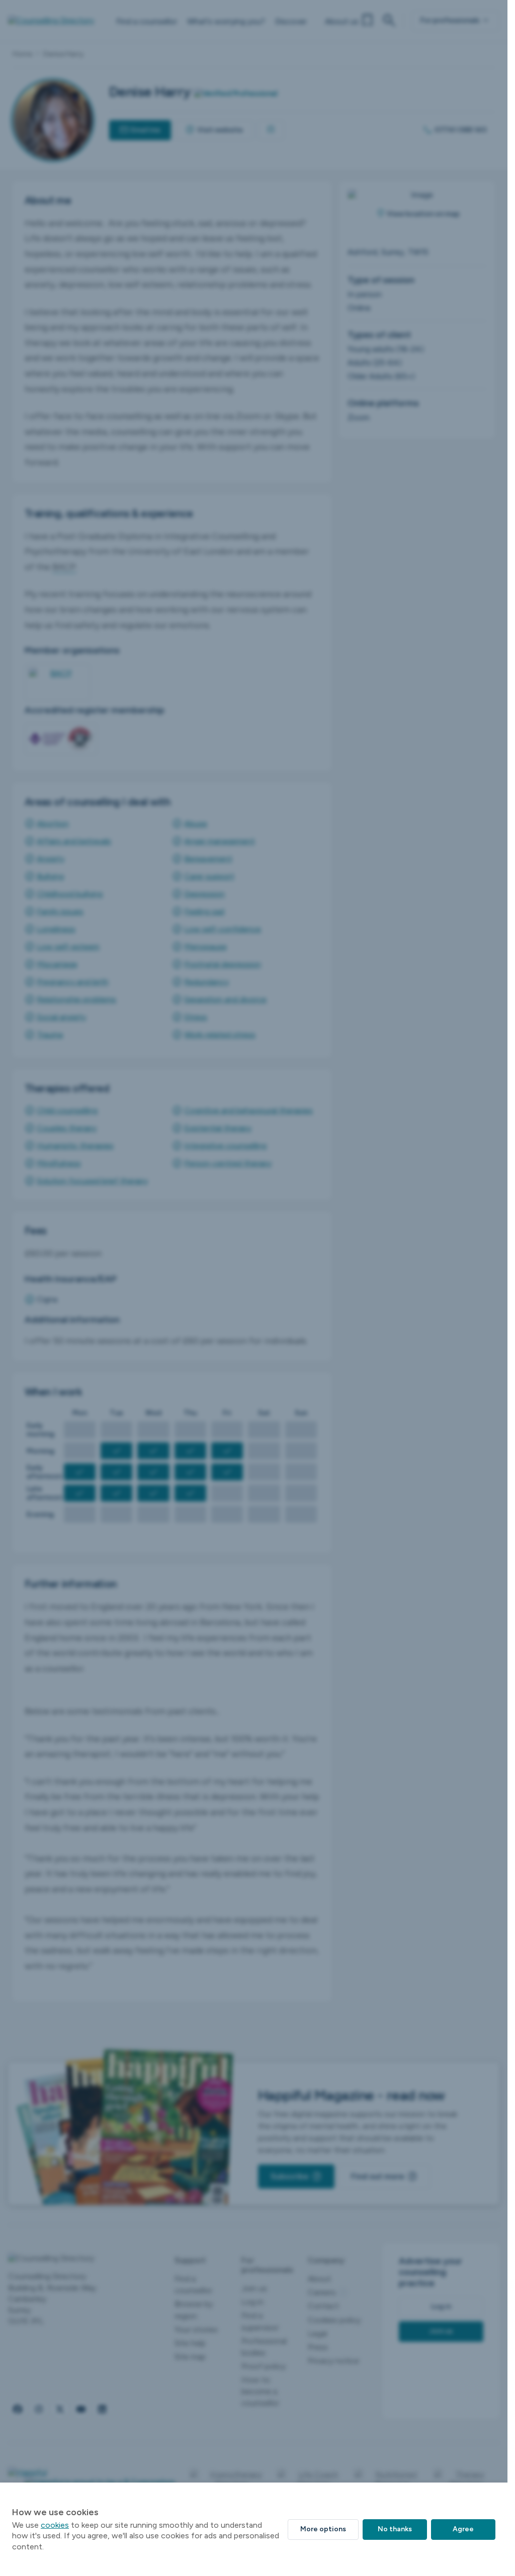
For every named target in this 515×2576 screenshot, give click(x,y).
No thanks (395, 2529)
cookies (55, 2525)
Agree (463, 2529)
